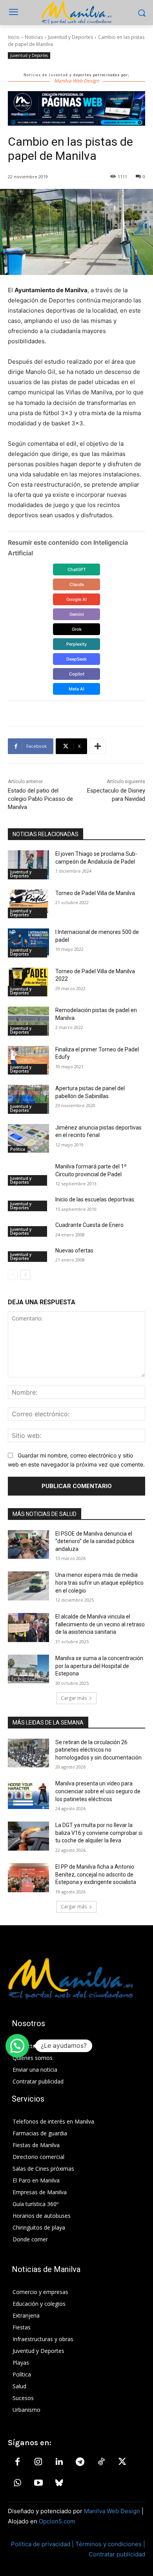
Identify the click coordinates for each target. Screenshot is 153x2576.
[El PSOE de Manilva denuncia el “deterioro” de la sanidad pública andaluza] (28, 1545)
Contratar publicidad (117, 2554)
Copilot (77, 674)
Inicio (14, 37)
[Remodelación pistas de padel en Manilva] (28, 1021)
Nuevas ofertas (74, 1250)
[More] (98, 746)
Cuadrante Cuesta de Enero (89, 1225)
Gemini (77, 614)
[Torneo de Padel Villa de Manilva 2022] (28, 982)
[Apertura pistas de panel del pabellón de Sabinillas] (28, 1099)
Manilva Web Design (112, 2511)
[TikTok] (101, 2462)
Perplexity (76, 644)
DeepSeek (76, 659)
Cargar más (74, 1698)
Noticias (34, 37)
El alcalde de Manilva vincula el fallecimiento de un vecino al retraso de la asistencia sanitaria (100, 1624)
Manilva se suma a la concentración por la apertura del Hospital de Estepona (99, 1666)
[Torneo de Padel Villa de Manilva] (28, 904)
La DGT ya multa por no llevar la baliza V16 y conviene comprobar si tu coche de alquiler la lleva (99, 1833)
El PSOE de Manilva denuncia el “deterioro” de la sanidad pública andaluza (95, 1541)
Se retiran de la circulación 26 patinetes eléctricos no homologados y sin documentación (98, 1750)
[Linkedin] (59, 2462)
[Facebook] (17, 2462)
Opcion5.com (57, 2521)
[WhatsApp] (17, 2483)
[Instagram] (38, 2462)
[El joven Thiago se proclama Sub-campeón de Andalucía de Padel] (28, 865)
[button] (17, 2046)
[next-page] (25, 1275)
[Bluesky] (59, 2483)
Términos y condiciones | (110, 2544)
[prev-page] (13, 1275)
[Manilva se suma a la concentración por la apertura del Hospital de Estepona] (28, 1669)
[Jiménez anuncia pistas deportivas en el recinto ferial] (28, 1139)
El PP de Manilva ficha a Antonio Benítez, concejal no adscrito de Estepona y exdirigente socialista (96, 1874)
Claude (77, 584)
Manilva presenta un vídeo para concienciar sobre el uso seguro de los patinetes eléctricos (98, 1791)
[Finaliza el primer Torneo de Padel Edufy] (28, 1060)
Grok (77, 629)
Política (18, 1149)
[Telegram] (80, 2462)
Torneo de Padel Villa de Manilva (95, 893)
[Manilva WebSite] (76, 13)
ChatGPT (77, 569)
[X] (122, 2462)
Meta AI (76, 689)
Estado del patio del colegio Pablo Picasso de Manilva (40, 799)
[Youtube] (38, 2483)
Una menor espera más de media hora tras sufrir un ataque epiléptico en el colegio (99, 1583)
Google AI (76, 599)
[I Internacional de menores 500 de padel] (28, 943)
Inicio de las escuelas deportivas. (95, 1199)
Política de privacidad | (43, 2544)
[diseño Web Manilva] (76, 108)
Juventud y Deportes (70, 37)
